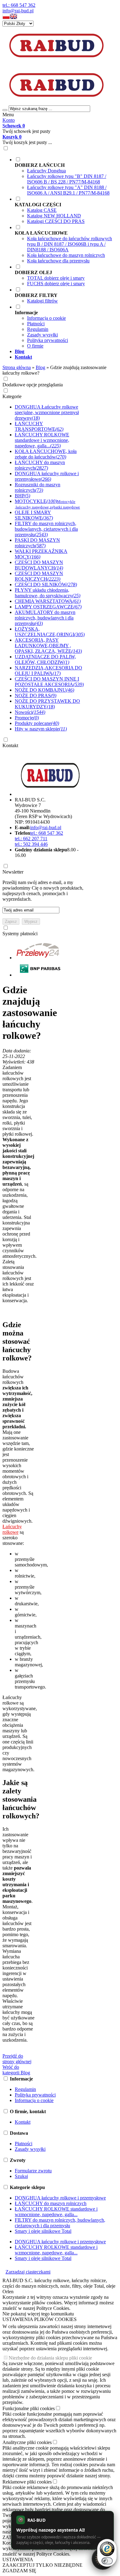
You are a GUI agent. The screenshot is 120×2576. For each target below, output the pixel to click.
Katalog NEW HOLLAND (54, 216)
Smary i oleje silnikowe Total (43, 2231)
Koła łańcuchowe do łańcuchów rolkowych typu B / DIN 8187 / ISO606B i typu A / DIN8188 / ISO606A (70, 244)
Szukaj (21, 2176)
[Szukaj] (5, 110)
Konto (9, 120)
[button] (6, 18)
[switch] (107, 2561)
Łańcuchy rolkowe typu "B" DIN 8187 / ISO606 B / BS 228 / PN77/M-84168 (67, 179)
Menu (8, 115)
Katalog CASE (42, 210)
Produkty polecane (37, 723)
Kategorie (12, 396)
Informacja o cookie (46, 318)
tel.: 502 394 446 (31, 844)
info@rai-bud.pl (18, 11)
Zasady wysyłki (42, 335)
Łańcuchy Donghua (46, 171)
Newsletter (13, 872)
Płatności (36, 324)
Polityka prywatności (48, 340)
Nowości (30, 712)
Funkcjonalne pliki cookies (29, 2408)
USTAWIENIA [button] (18, 2560)
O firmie (35, 346)
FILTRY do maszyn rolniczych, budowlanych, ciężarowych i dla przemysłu (60, 2223)
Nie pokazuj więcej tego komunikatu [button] (38, 2314)
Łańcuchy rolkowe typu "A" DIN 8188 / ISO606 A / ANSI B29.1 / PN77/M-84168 (68, 190)
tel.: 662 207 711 (31, 839)
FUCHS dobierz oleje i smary (56, 284)
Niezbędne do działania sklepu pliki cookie (50, 2358)
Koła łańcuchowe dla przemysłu (58, 261)
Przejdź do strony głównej (17, 2059)
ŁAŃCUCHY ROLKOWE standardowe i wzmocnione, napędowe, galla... (56, 2212)
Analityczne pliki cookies (27, 2442)
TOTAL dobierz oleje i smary (56, 278)
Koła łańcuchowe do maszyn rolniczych (66, 255)
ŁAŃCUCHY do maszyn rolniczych (51, 2203)
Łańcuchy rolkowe (12, 1529)
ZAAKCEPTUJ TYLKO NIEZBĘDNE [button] (42, 2565)
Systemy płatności (20, 934)
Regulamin (38, 329)
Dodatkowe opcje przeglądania (33, 385)
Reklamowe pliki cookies (27, 2482)
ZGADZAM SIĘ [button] (19, 2571)
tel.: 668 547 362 (19, 5)
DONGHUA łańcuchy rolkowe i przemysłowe (60, 2198)
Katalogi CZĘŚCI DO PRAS (56, 221)
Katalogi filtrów (42, 301)
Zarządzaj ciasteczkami (28, 2272)
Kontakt (10, 745)
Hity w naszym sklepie (41, 729)
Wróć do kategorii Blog (16, 2070)
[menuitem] (66, 176)
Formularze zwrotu (33, 2171)
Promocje (27, 718)
